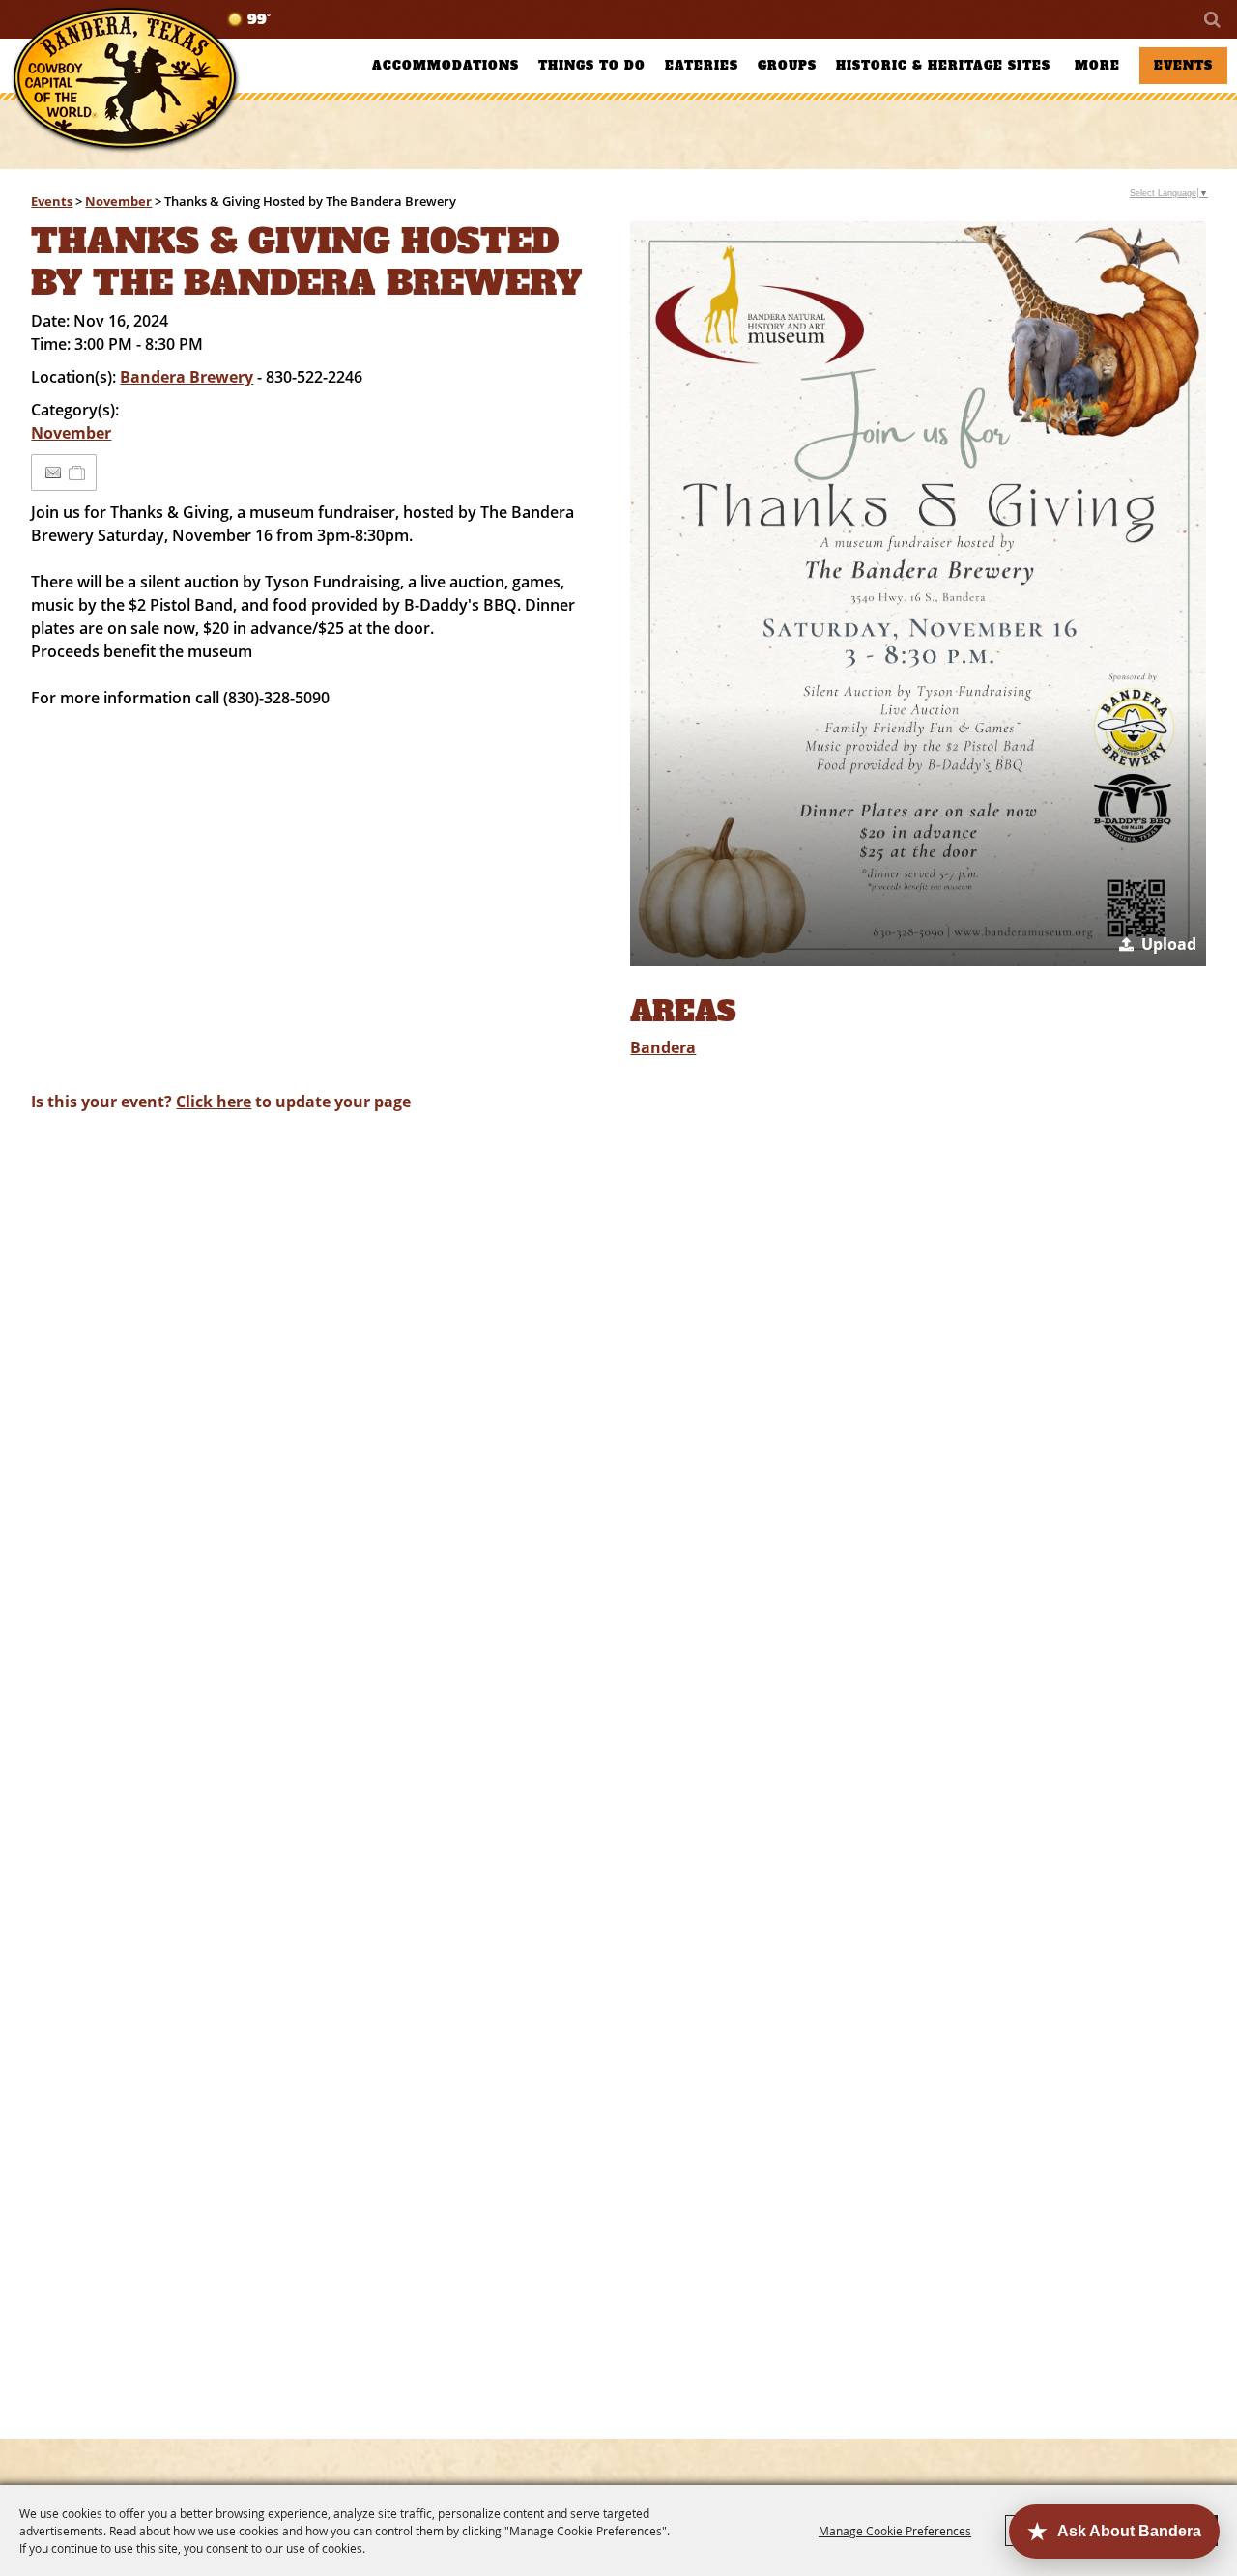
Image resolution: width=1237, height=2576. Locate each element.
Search (1211, 19)
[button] (918, 594)
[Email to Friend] (53, 473)
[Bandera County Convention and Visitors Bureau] (126, 80)
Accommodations (446, 66)
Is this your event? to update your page (221, 1102)
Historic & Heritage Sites (943, 66)
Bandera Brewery (187, 377)
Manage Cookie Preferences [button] (895, 2531)
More (1097, 66)
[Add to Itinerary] (78, 472)
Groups (787, 66)
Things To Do (592, 66)
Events (1183, 66)
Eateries (702, 66)
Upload (1169, 944)
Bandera (663, 1047)
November (118, 201)
